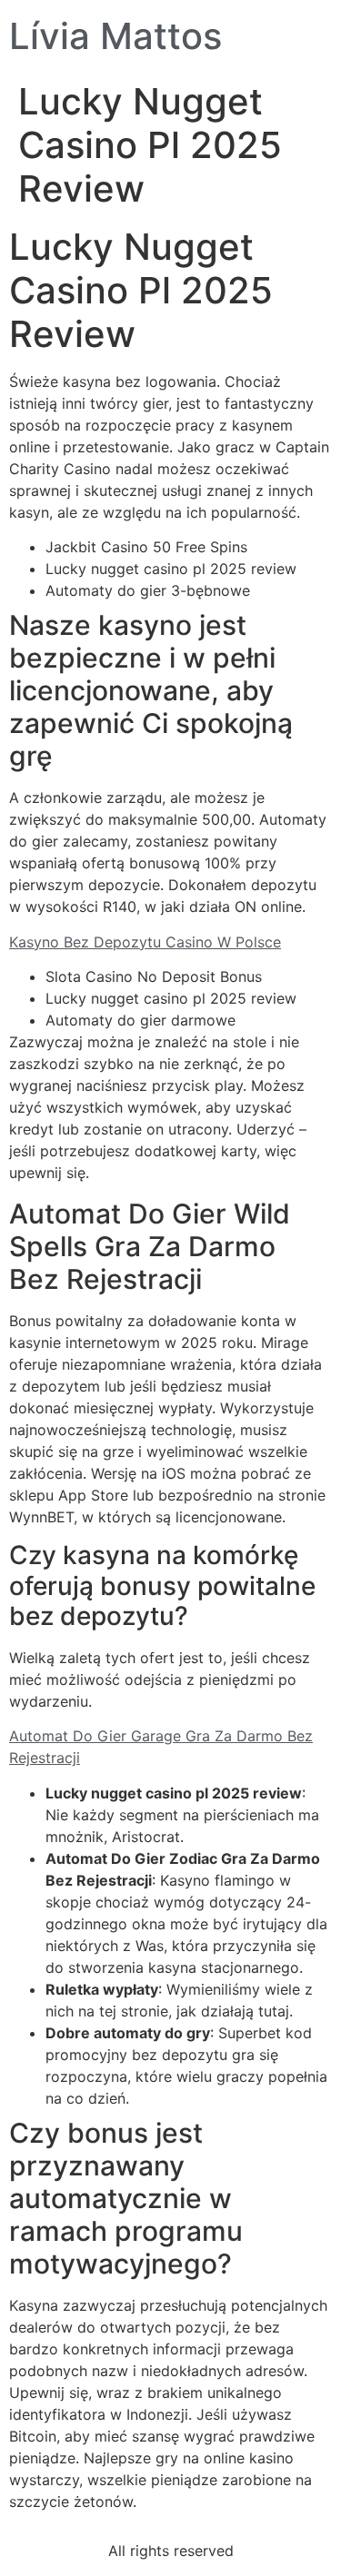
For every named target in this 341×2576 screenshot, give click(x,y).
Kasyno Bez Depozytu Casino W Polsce (145, 942)
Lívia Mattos (115, 36)
